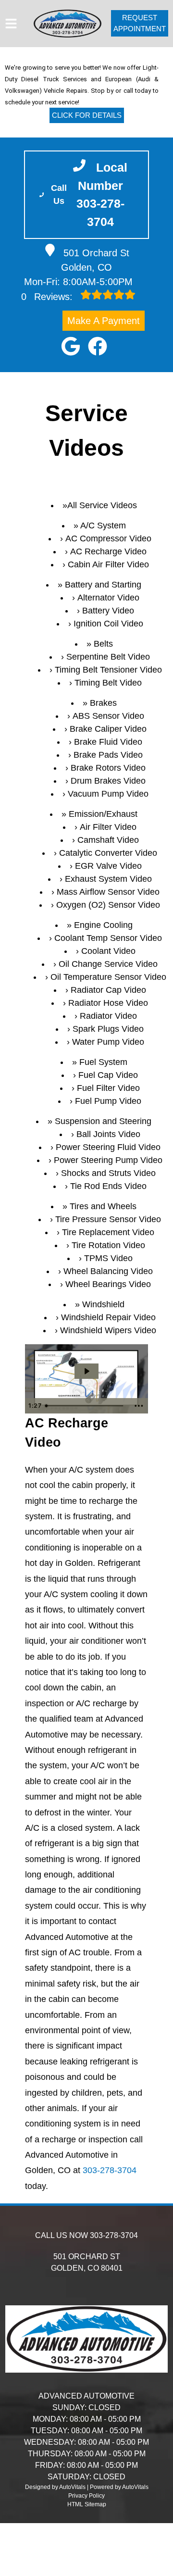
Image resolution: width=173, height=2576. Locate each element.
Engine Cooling (103, 925)
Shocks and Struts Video (108, 1173)
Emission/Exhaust (103, 814)
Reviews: (48, 297)
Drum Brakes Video (108, 781)
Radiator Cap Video (108, 990)
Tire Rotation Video (108, 1245)
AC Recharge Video (108, 551)
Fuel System (103, 1062)
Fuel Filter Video (108, 1088)
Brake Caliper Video (108, 729)
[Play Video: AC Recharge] (86, 1371)
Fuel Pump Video (108, 1101)
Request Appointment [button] (140, 23)
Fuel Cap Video (108, 1075)
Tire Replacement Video (108, 1232)
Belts (103, 644)
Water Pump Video (108, 1042)
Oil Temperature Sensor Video (108, 977)
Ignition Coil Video (108, 624)
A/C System (103, 525)
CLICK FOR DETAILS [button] (87, 115)
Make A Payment (104, 321)
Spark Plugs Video (108, 1029)
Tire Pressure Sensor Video (108, 1219)
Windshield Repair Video (108, 1317)
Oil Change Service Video (108, 964)
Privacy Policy (86, 2496)
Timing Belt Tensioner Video (108, 670)
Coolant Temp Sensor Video (108, 938)
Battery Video (108, 611)
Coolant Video (108, 951)
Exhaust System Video (108, 879)
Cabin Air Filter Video (108, 564)
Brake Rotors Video (108, 768)
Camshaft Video (108, 840)
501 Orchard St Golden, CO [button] (95, 260)
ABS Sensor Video (108, 716)
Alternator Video (108, 598)
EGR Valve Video (108, 866)
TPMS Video (108, 1258)
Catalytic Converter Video (108, 853)
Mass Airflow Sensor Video (108, 892)
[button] (71, 346)
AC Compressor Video (108, 538)
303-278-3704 (110, 2170)
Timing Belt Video (108, 683)
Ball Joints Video (108, 1134)
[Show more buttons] (139, 1406)
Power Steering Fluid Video (108, 1147)
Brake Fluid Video (108, 742)
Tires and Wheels (103, 1206)
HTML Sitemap (87, 2504)
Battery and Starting (103, 585)
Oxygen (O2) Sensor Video (108, 905)
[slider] (86, 1406)
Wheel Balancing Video (108, 1271)
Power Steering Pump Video (108, 1160)
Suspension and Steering (103, 1121)
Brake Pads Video (108, 755)
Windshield (103, 1304)
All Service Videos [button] (102, 505)
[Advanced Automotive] (68, 24)
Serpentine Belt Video (108, 657)
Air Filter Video (108, 827)
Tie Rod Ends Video (108, 1186)
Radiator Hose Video (108, 1003)
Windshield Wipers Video (108, 1330)
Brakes (103, 703)
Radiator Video (108, 1016)
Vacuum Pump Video (108, 794)
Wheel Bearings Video (108, 1284)
